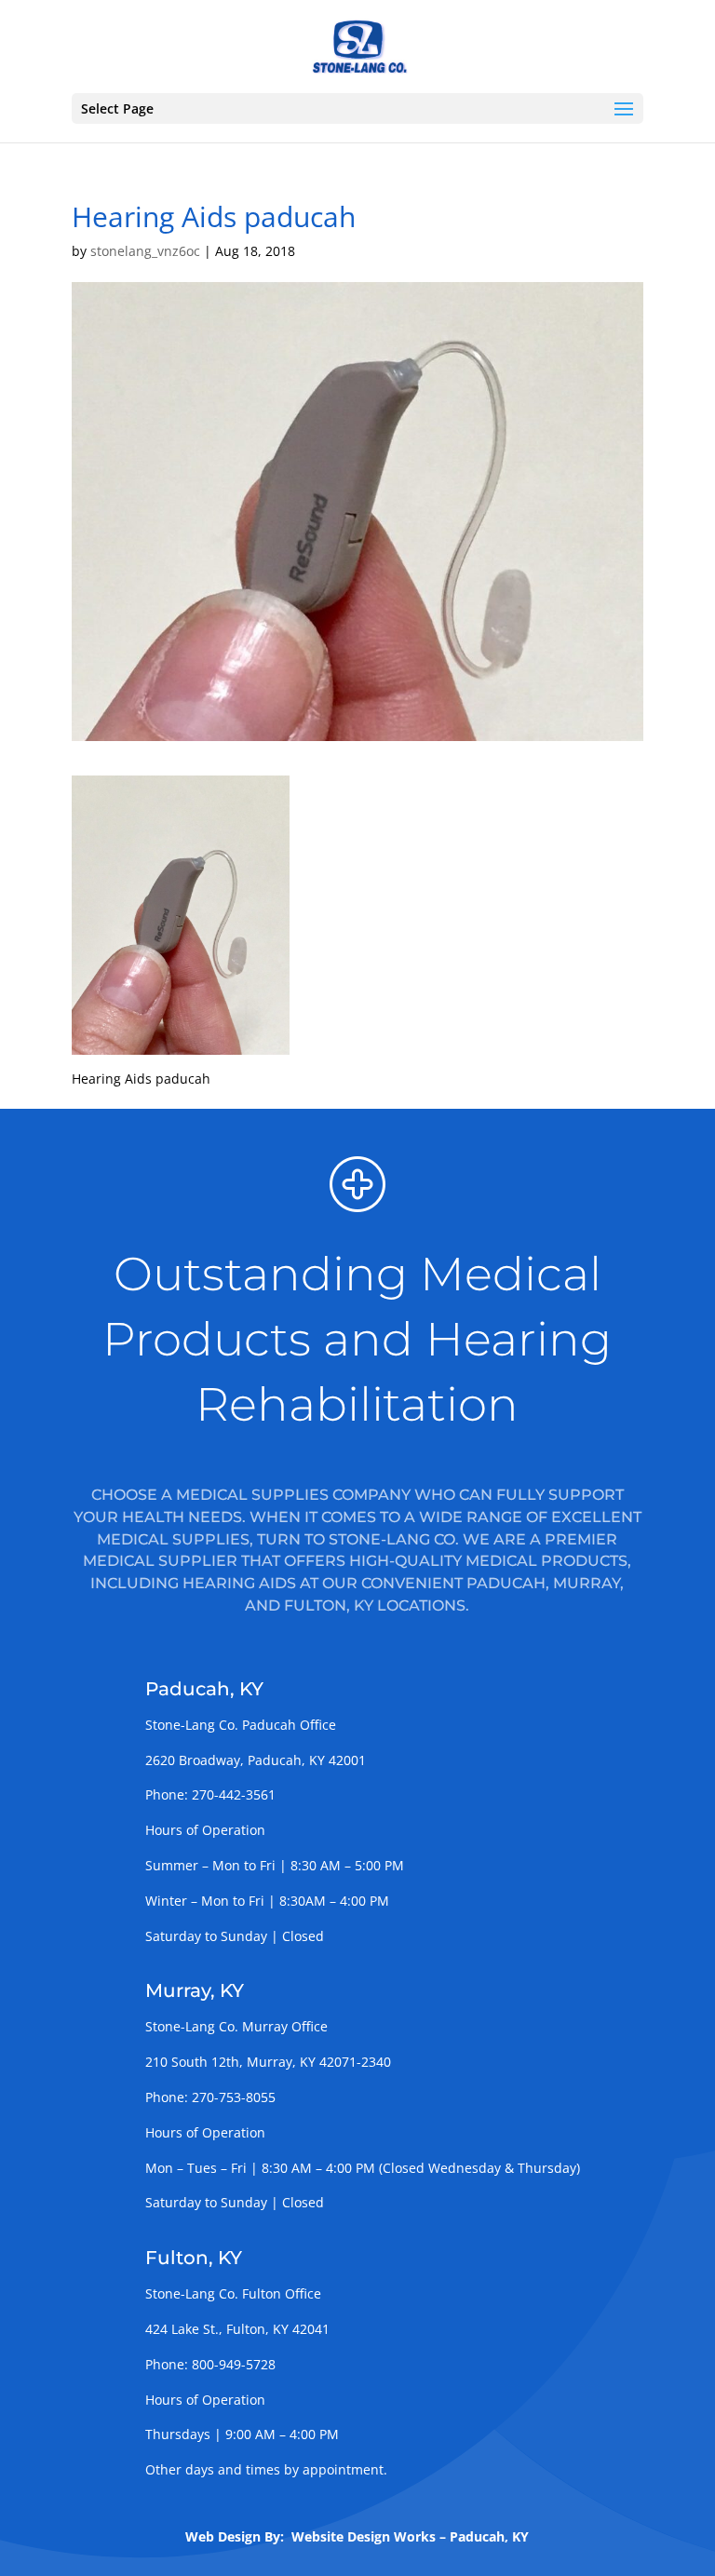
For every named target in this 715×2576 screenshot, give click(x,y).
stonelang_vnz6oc (145, 251)
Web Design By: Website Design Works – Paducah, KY (357, 2536)
